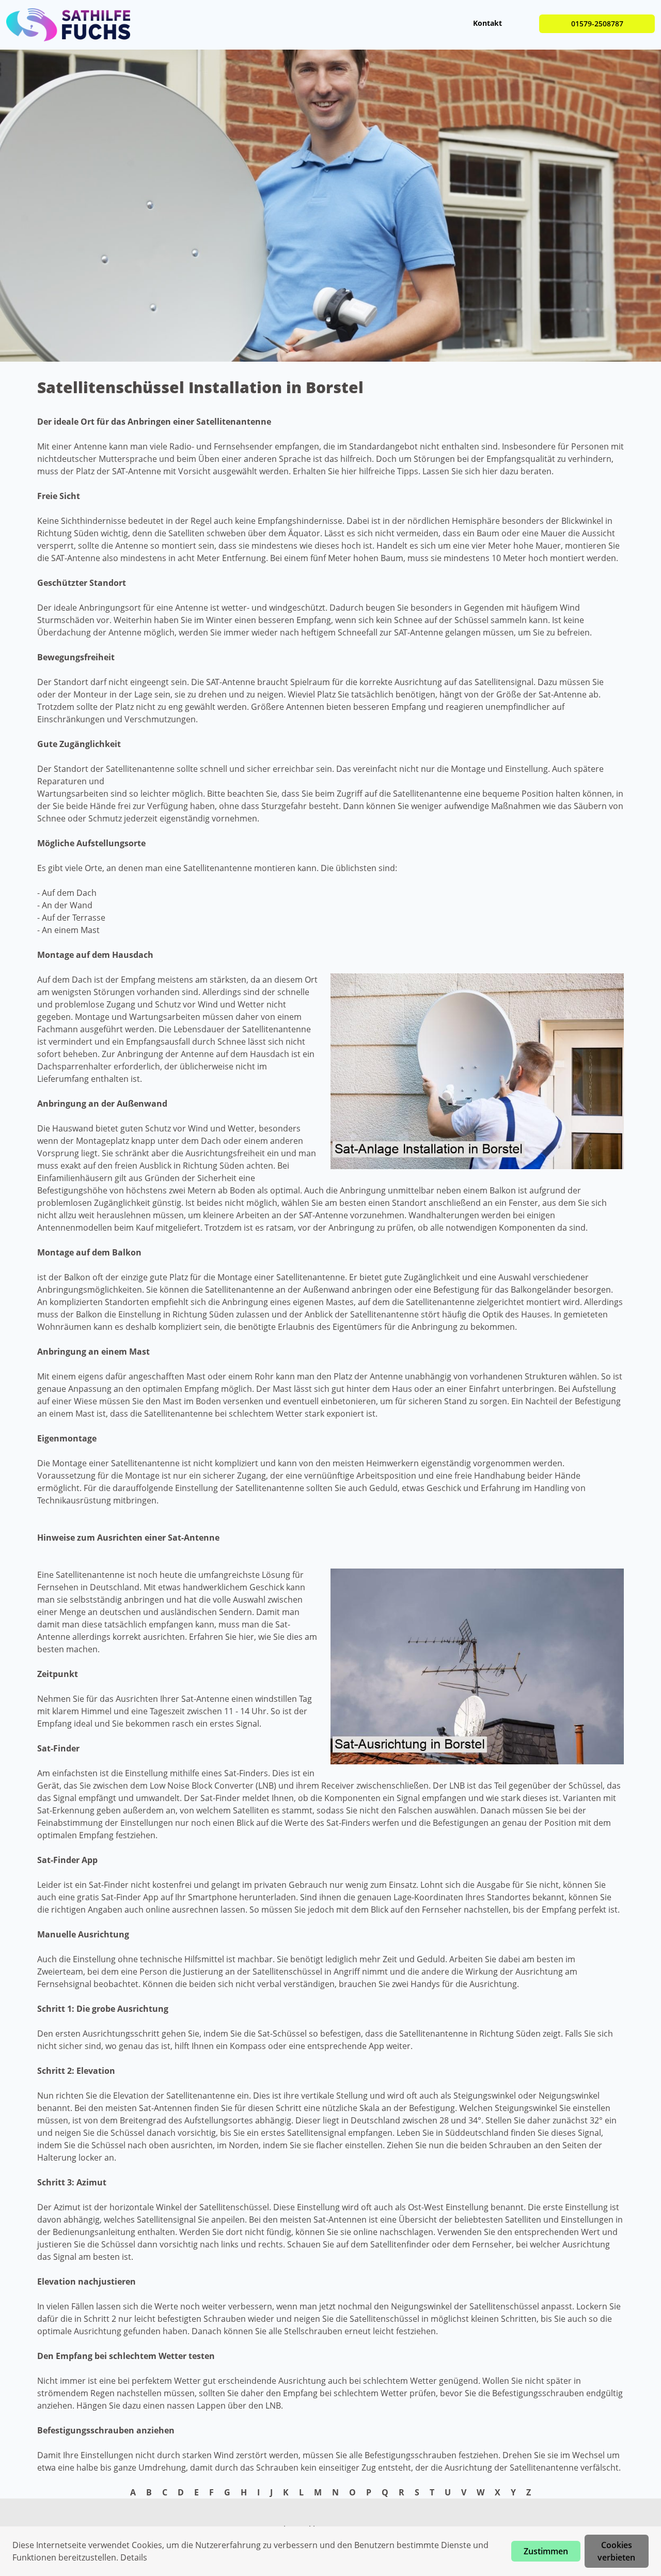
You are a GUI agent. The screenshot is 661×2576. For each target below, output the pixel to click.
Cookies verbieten (616, 2551)
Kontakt (487, 23)
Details (134, 2557)
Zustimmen (546, 2551)
